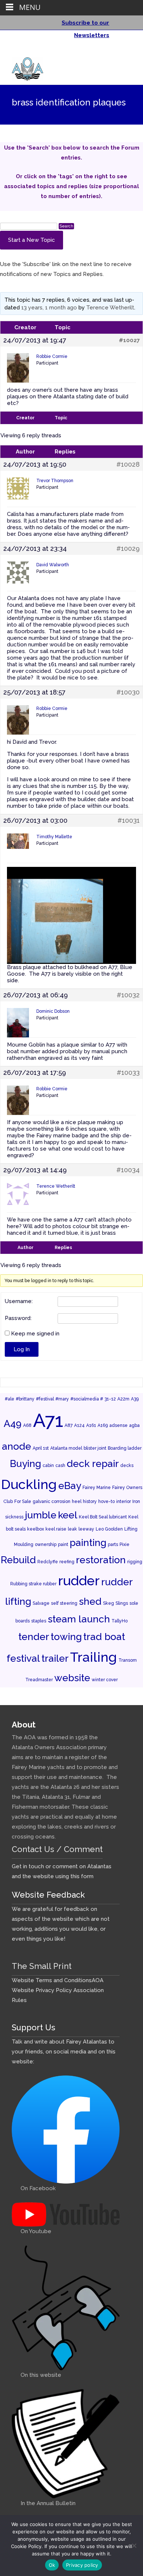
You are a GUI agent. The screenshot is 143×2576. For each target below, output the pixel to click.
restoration (101, 1560)
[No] (134, 2545)
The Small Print (42, 1966)
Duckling (29, 1484)
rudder (79, 1581)
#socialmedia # (87, 1399)
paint (63, 1544)
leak (72, 1529)
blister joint (95, 1448)
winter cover (105, 1680)
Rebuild (18, 1560)
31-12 (110, 1399)
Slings (122, 1603)
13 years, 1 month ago (49, 308)
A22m (123, 1399)
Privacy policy (82, 2565)
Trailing (93, 1657)
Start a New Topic (32, 240)
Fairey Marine (97, 1488)
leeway (86, 1529)
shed (90, 1601)
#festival (45, 1399)
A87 (69, 1425)
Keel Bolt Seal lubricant (103, 1517)
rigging (135, 1562)
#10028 (128, 464)
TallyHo (120, 1621)
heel (77, 1502)
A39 (135, 1399)
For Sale (23, 1502)
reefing (67, 1562)
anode (16, 1446)
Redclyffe (48, 1562)
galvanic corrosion (52, 1502)
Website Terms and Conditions (52, 1980)
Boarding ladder (125, 1448)
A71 (48, 1420)
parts (113, 1544)
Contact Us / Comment (57, 1849)
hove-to (107, 1502)
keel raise (56, 1529)
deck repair (93, 1463)
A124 (79, 1425)
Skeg (109, 1603)
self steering (64, 1603)
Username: (19, 1302)
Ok (52, 2565)
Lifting (131, 1529)
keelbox (36, 1529)
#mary (62, 1399)
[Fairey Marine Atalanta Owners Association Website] (22, 67)
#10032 (128, 995)
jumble (41, 1515)
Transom (128, 1660)
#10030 (128, 692)
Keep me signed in (35, 1334)
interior (124, 1502)
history (90, 1502)
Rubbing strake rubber (33, 1584)
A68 (27, 1425)
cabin (48, 1465)
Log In (22, 1349)
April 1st (41, 1448)
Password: (18, 1319)
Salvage (41, 1603)
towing (66, 1637)
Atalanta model (66, 1448)
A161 (91, 1425)
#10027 (129, 340)
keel (68, 1515)
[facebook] (115, 51)
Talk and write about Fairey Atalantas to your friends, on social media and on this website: (64, 2052)
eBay (70, 1486)
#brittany (25, 1399)
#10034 (128, 1170)
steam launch (79, 1619)
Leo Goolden (109, 1529)
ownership (46, 1544)
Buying (25, 1463)
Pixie (124, 1544)
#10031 (129, 821)
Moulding (24, 1544)
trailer (55, 1658)
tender (34, 1637)
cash (60, 1465)
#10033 (128, 1073)
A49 (13, 1423)
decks (127, 1465)
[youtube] (125, 51)
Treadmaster (39, 1680)
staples (39, 1621)
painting (88, 1542)
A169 (103, 1425)
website (72, 1678)
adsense (118, 1425)
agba (134, 1425)
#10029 (128, 549)
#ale (10, 1399)
